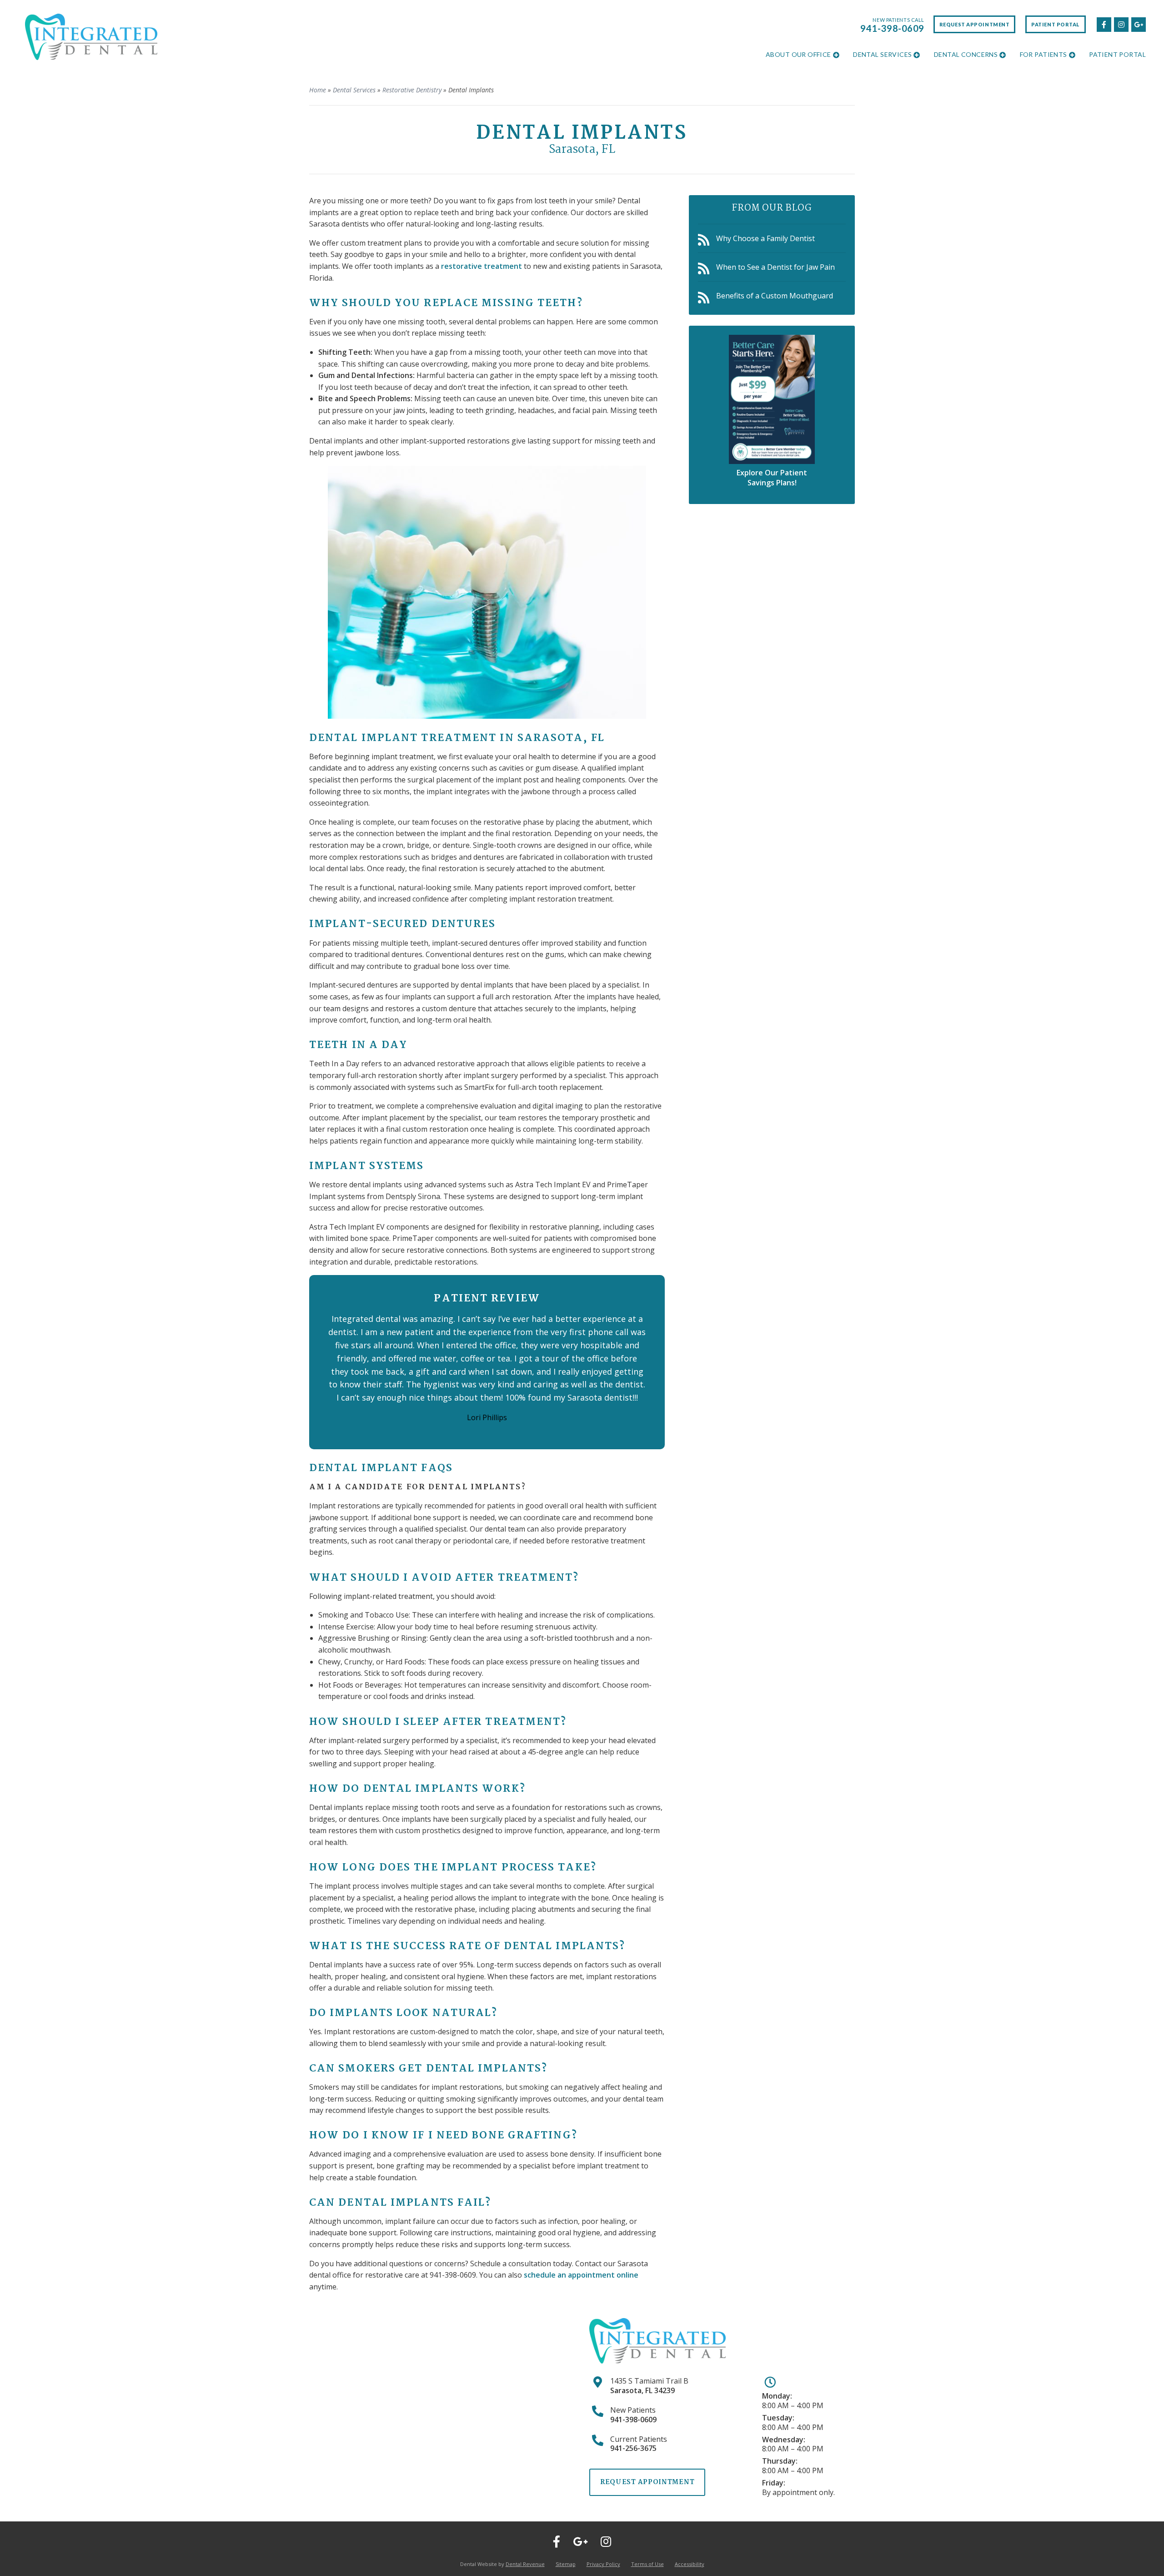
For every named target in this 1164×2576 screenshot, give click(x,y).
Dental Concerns (966, 54)
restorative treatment (482, 266)
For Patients (1044, 54)
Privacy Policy (603, 2564)
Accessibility (690, 2564)
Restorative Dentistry (412, 90)
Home (318, 90)
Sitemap (566, 2564)
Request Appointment (974, 24)
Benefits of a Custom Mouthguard (775, 296)
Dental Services (882, 54)
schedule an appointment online (581, 2275)
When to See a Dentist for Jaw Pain (775, 267)
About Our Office (798, 54)
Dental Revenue (525, 2564)
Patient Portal (1056, 24)
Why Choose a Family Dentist (765, 238)
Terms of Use (647, 2564)
